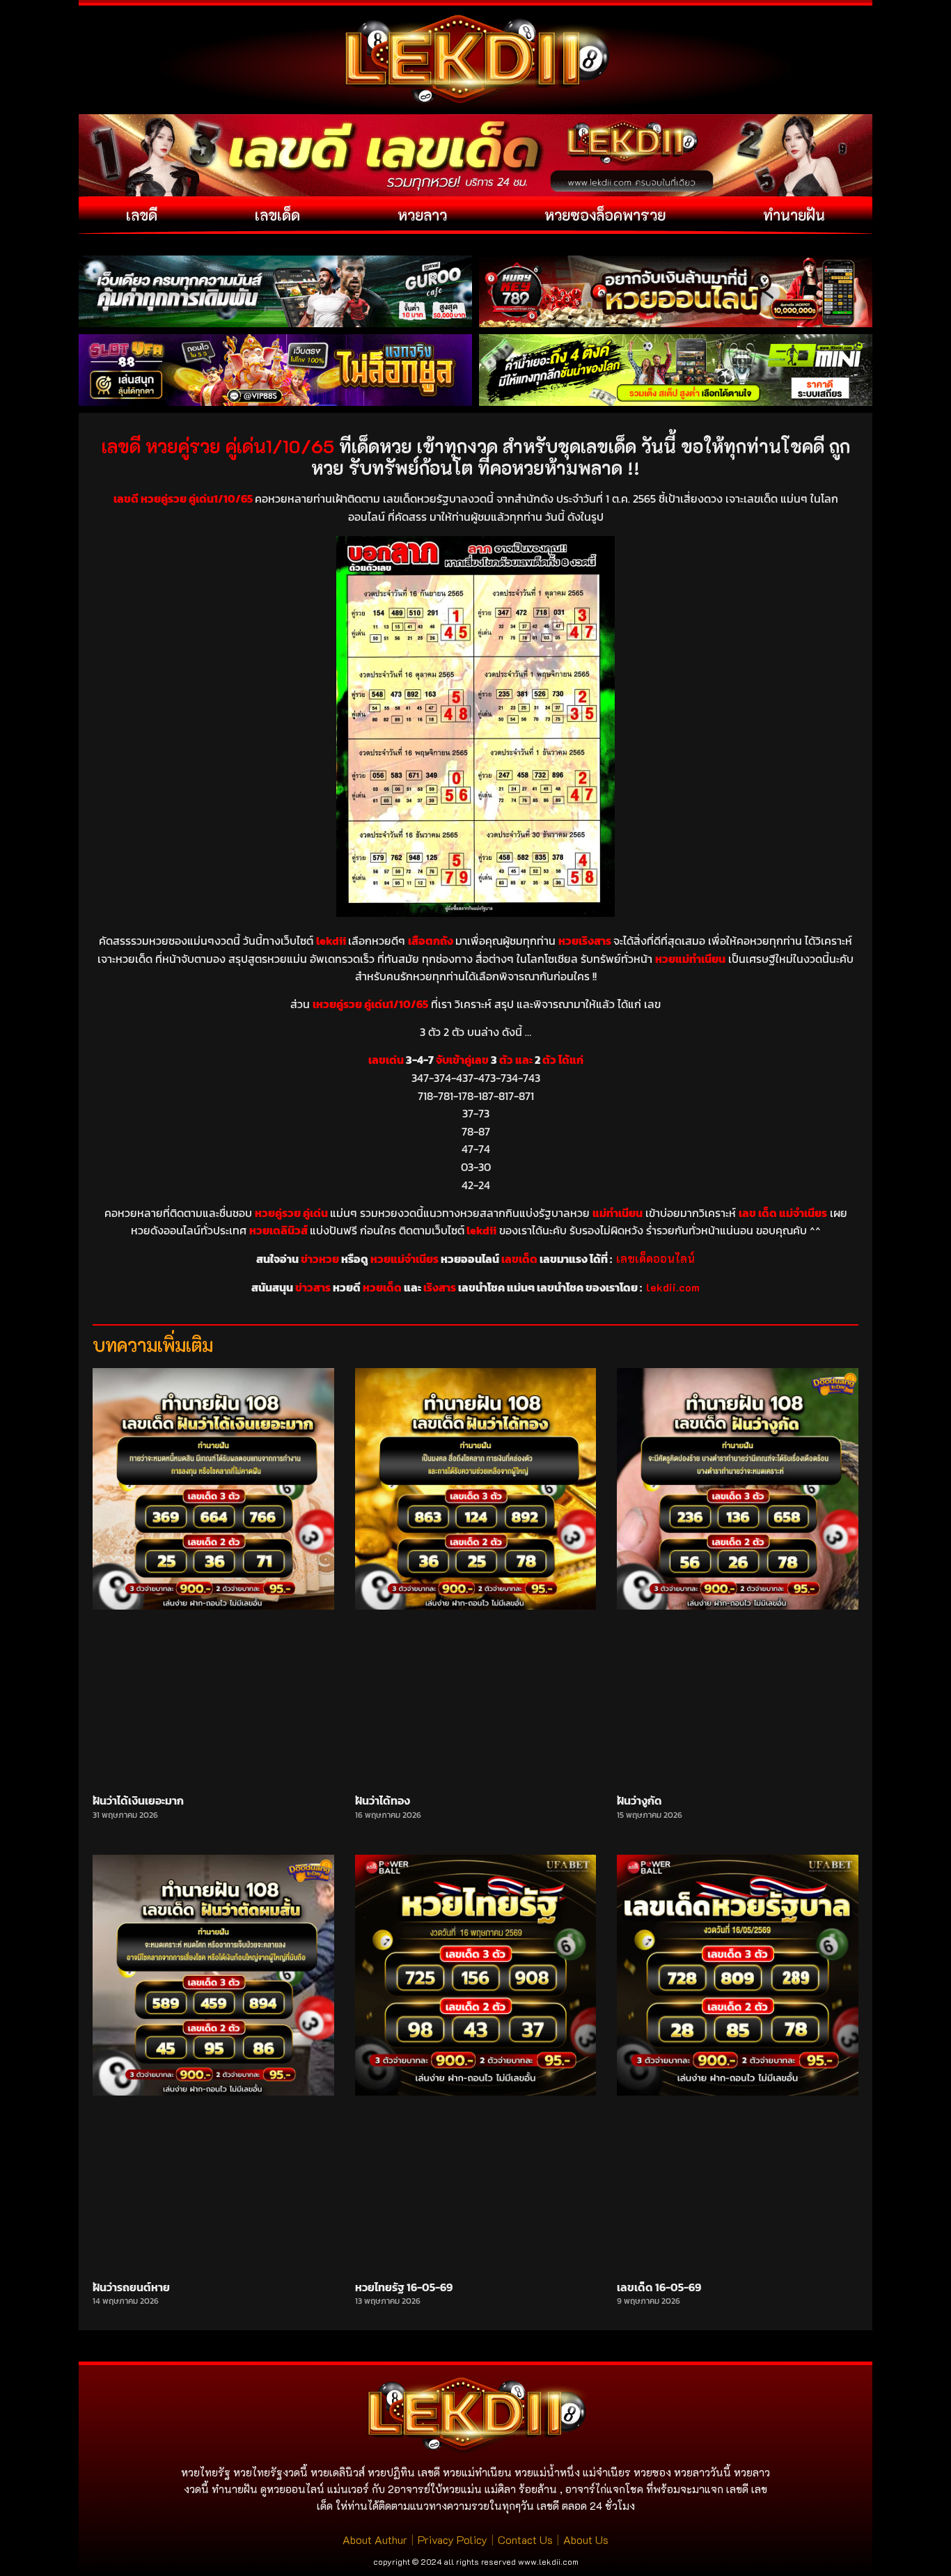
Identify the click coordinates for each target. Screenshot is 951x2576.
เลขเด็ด (277, 215)
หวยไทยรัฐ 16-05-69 (404, 2287)
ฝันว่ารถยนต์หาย (131, 2287)
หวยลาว (422, 215)
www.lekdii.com (548, 2561)
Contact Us (525, 2539)
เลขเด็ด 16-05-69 (659, 2287)
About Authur (375, 2539)
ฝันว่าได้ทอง (383, 1800)
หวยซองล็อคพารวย (605, 215)
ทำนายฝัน (794, 215)
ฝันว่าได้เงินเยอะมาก (138, 1800)
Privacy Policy (453, 2539)
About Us (586, 2539)
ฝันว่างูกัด (639, 1800)
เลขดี (142, 215)
